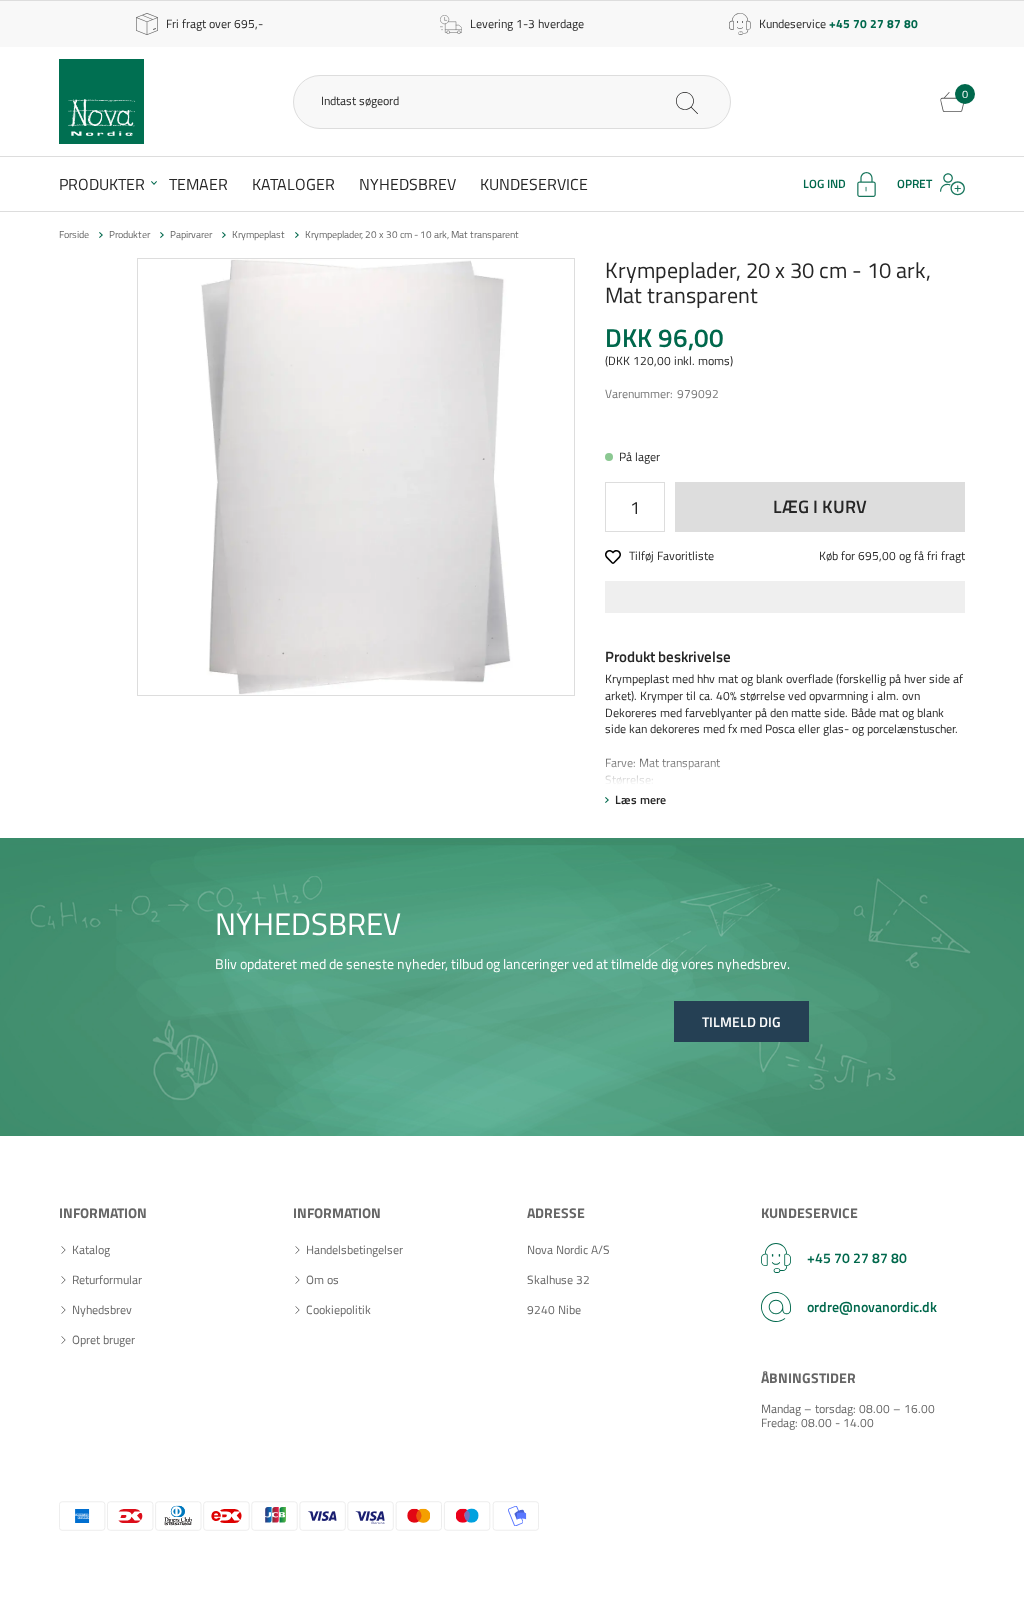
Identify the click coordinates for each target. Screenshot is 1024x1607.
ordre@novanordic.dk (872, 1306)
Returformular (107, 1280)
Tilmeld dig (741, 1021)
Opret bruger (103, 1340)
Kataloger (293, 184)
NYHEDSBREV (308, 923)
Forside (74, 234)
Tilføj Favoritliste (671, 556)
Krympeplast (258, 234)
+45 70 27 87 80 (857, 1257)
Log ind (824, 183)
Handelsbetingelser (354, 1250)
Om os (322, 1280)
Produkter (102, 184)
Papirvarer (191, 234)
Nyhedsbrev (407, 184)
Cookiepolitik (338, 1310)
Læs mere (640, 799)
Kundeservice (534, 184)
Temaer (198, 184)
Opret (914, 183)
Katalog (91, 1250)
